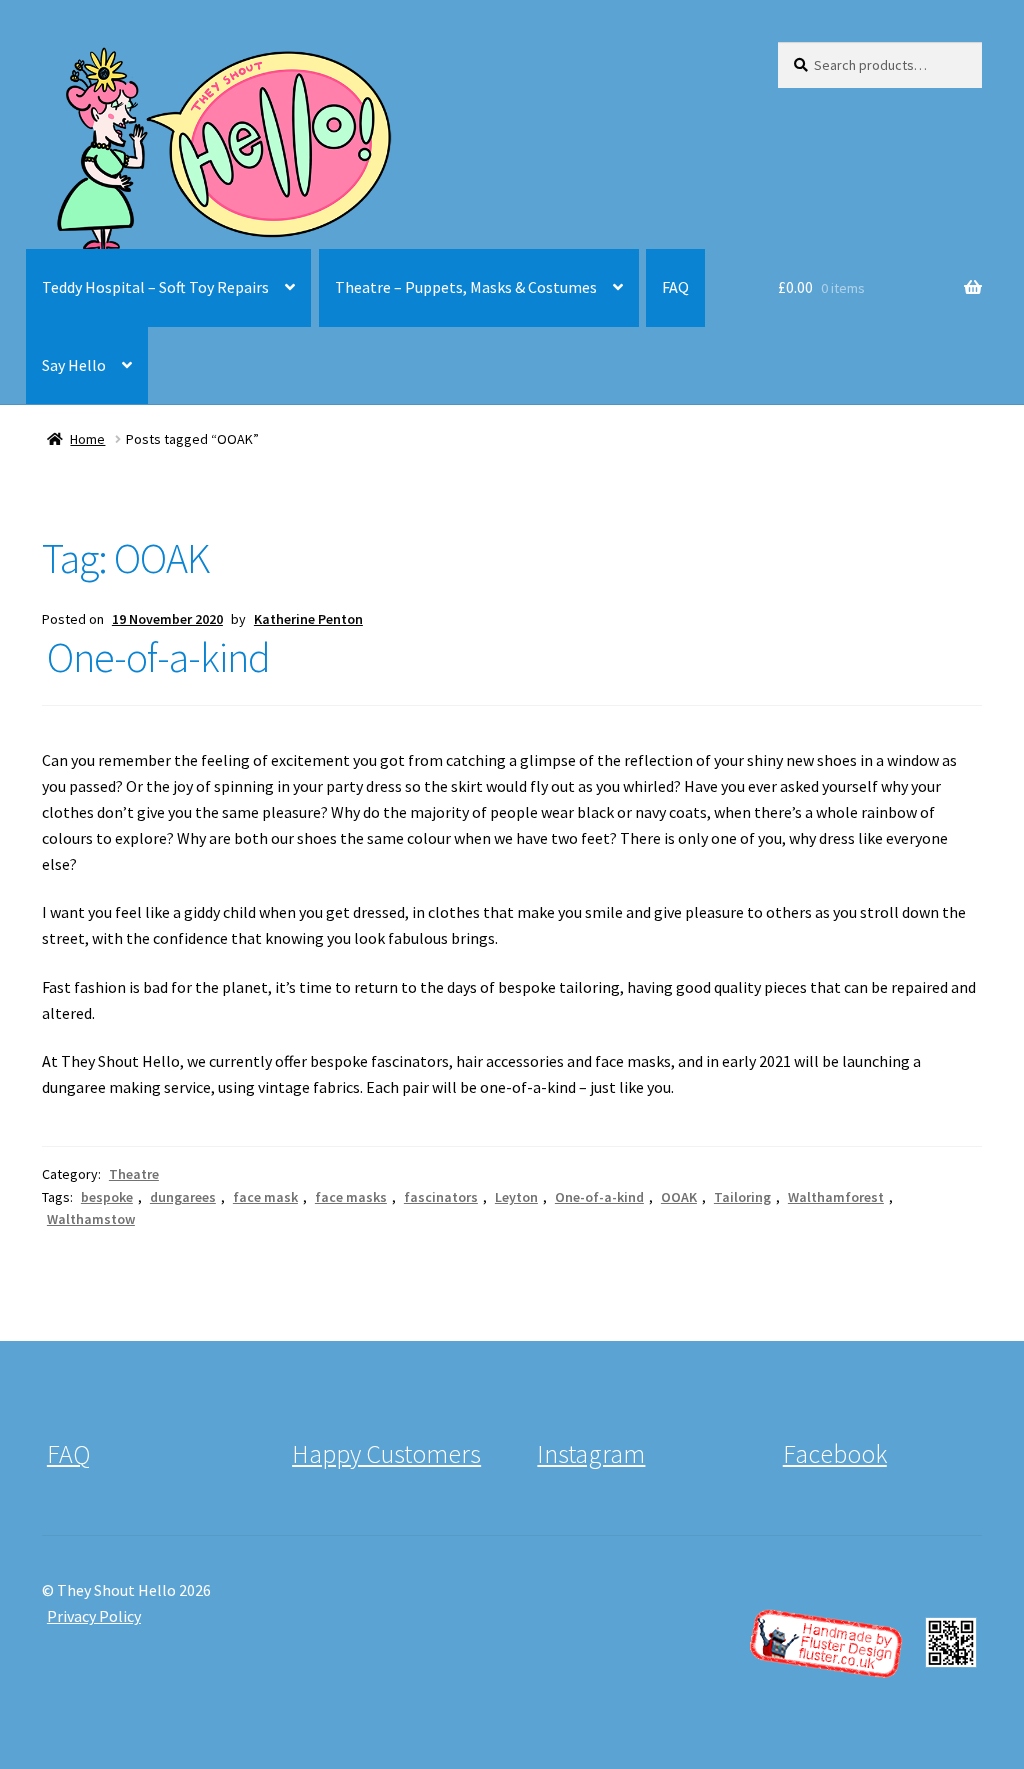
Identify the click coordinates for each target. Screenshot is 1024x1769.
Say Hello (74, 365)
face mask (265, 1197)
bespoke (107, 1197)
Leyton (516, 1197)
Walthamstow (91, 1219)
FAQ (675, 287)
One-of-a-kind (158, 657)
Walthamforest (836, 1197)
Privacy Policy (94, 1616)
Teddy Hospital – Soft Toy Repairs (155, 287)
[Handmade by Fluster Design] (863, 1643)
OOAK (679, 1197)
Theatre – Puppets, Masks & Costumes (466, 287)
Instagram (591, 1454)
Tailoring (742, 1197)
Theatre (134, 1174)
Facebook (835, 1454)
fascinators (441, 1197)
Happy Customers (386, 1454)
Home (87, 439)
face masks (351, 1197)
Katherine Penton (308, 619)
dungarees (183, 1197)
